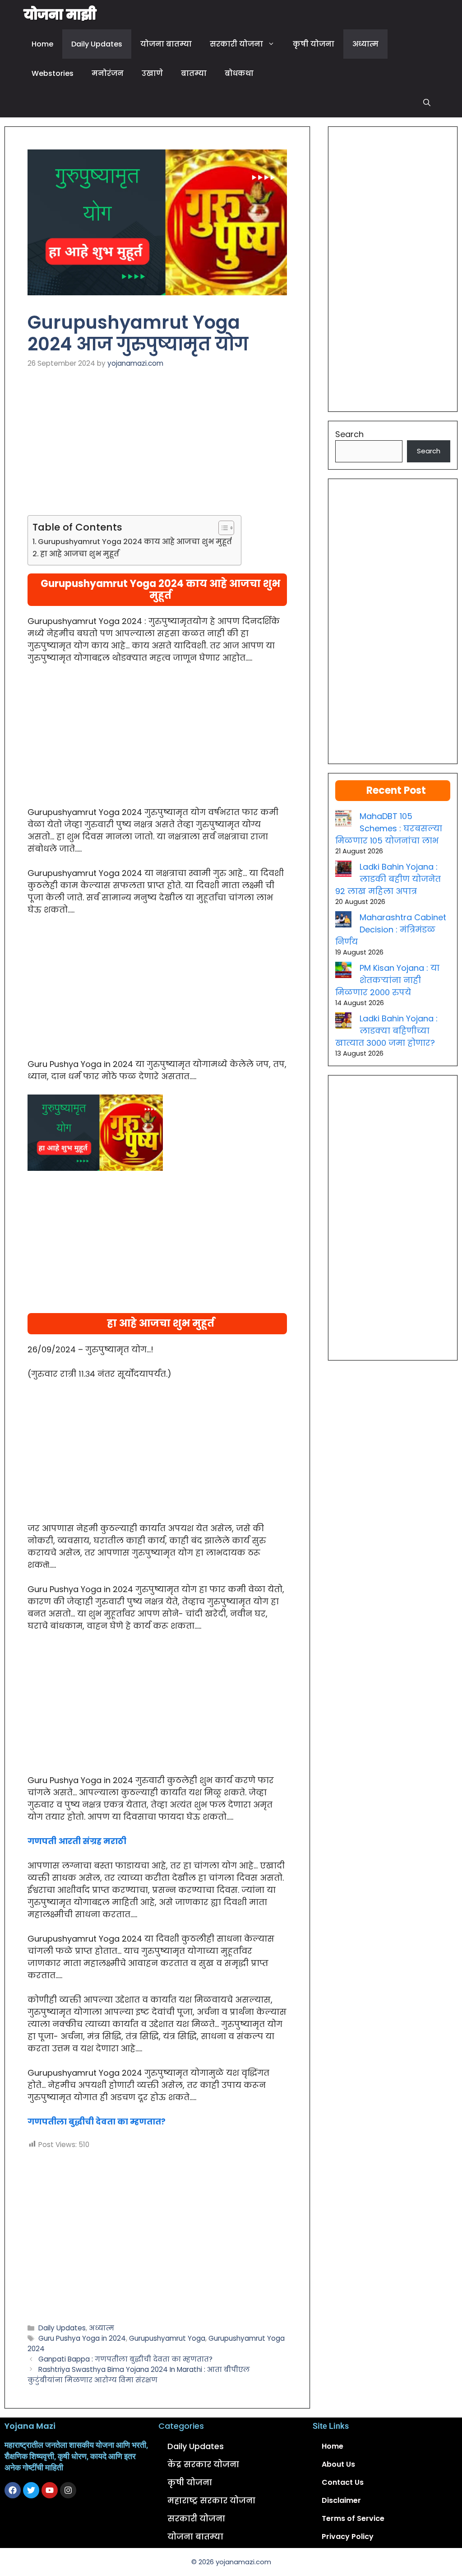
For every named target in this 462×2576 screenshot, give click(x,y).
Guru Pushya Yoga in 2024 (82, 2338)
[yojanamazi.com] (60, 15)
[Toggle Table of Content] (222, 528)
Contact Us (343, 2482)
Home (42, 44)
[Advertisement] (157, 448)
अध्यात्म (365, 44)
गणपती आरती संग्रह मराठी (77, 1841)
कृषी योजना (314, 44)
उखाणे (152, 73)
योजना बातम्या (166, 44)
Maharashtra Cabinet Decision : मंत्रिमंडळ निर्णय (391, 929)
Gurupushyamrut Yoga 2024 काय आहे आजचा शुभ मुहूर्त (135, 542)
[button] (427, 103)
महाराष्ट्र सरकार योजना (211, 2500)
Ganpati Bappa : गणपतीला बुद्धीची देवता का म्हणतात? (125, 2359)
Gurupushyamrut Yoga (167, 2338)
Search (349, 434)
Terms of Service (353, 2518)
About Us (338, 2464)
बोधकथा (239, 73)
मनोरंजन (108, 73)
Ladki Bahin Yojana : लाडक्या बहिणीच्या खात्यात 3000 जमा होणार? (386, 1031)
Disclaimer (341, 2500)
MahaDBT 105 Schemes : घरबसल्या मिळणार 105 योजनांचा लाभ (389, 828)
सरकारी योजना (236, 44)
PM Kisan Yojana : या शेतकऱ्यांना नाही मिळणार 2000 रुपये (387, 980)
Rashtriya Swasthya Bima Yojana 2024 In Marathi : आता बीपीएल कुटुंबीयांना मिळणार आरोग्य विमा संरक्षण (139, 2375)
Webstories (53, 73)
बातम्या (194, 73)
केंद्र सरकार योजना (203, 2464)
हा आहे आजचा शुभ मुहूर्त (80, 554)
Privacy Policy (348, 2536)
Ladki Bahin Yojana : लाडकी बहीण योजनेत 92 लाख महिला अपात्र (388, 879)
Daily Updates (97, 44)
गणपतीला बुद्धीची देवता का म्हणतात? (97, 2122)
